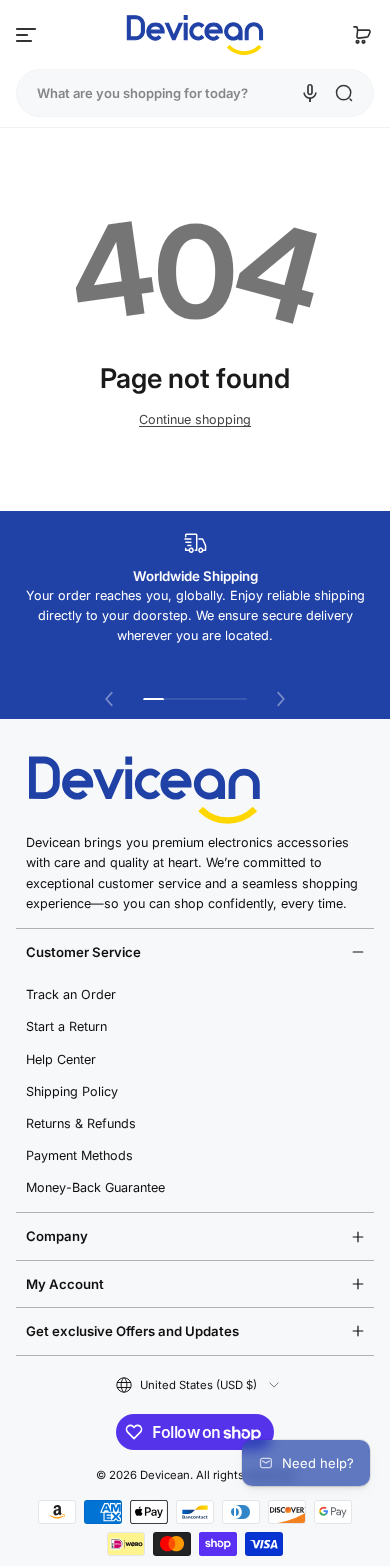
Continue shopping (195, 419)
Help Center (61, 1059)
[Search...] (344, 93)
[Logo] (195, 35)
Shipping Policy (72, 1091)
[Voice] (310, 93)
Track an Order (71, 994)
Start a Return (66, 1026)
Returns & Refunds (81, 1123)
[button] (362, 35)
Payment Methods (79, 1155)
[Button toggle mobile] (28, 35)
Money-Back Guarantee (95, 1187)
